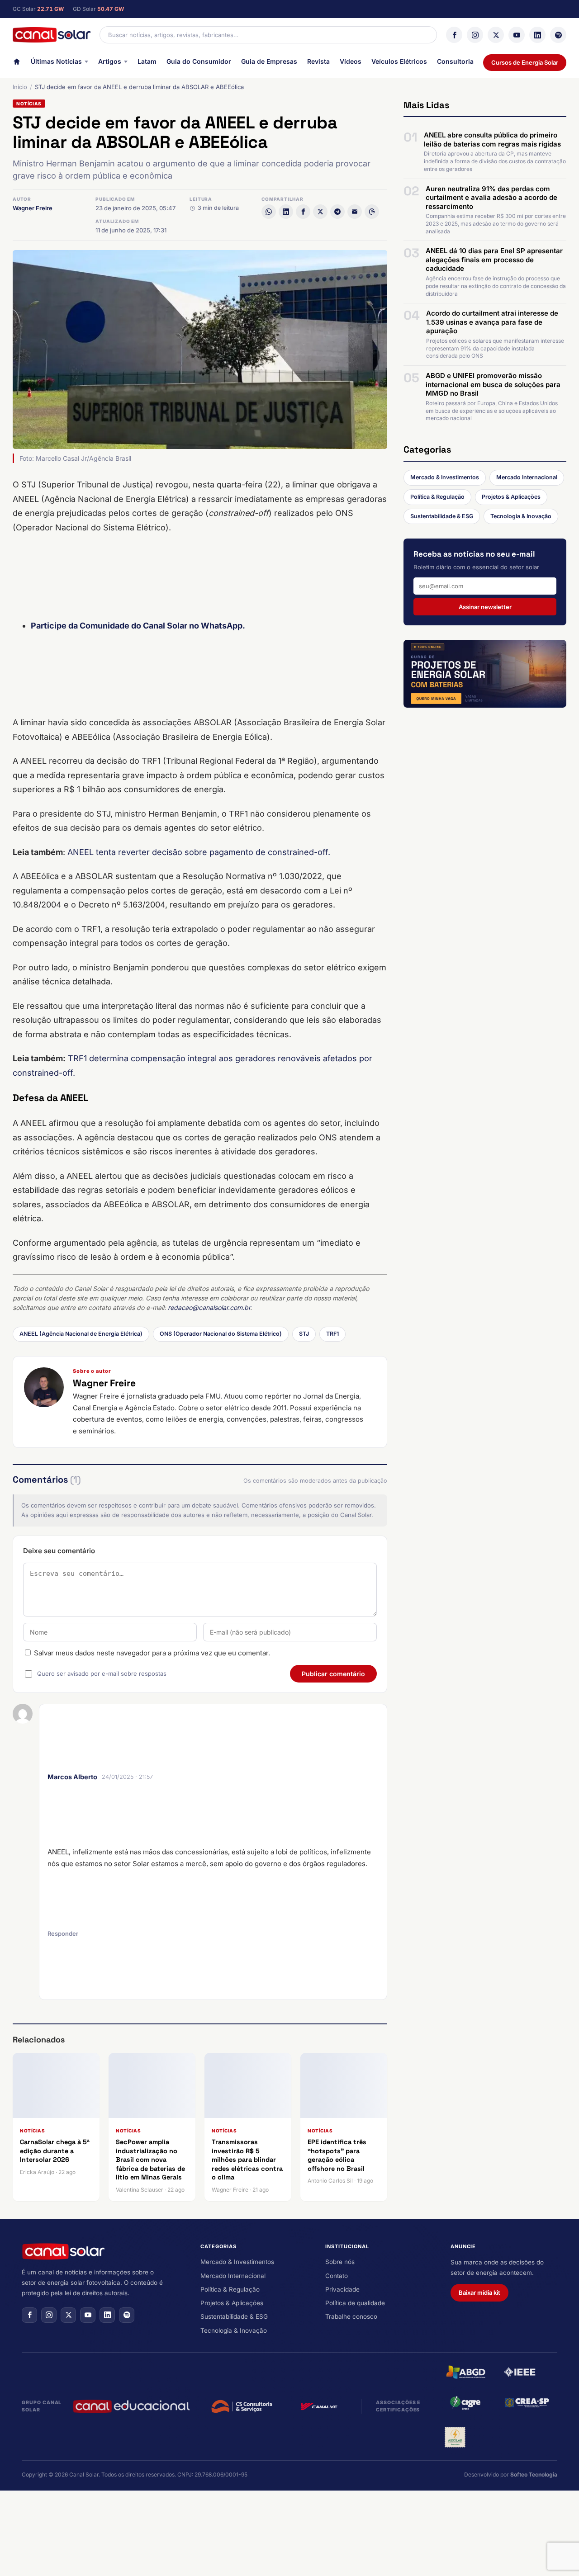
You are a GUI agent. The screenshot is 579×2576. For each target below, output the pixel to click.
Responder (63, 1933)
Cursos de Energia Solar (525, 62)
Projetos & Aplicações (511, 497)
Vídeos (351, 61)
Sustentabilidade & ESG (442, 516)
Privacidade (342, 2289)
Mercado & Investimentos (445, 477)
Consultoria (455, 61)
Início (20, 87)
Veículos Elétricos (399, 61)
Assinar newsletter (485, 607)
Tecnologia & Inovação (521, 516)
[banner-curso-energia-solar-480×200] (485, 674)
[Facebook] (454, 35)
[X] (496, 35)
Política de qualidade (355, 2303)
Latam (147, 61)
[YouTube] (517, 35)
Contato (337, 2276)
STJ (304, 1334)
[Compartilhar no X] (320, 212)
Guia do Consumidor (199, 61)
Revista (318, 61)
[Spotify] (558, 35)
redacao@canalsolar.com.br (209, 1307)
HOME (17, 64)
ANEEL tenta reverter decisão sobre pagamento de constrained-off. (199, 852)
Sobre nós (340, 2262)
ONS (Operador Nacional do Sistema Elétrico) (221, 1334)
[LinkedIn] (537, 35)
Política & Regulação (437, 497)
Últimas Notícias (56, 61)
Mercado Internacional (527, 477)
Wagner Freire (33, 208)
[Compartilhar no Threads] (372, 212)
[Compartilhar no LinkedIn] (286, 212)
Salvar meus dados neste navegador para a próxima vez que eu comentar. (152, 1653)
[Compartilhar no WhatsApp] (269, 212)
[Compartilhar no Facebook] (303, 212)
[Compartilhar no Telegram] (337, 212)
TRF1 (332, 1334)
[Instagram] (475, 35)
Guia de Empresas (269, 61)
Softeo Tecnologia (534, 2474)
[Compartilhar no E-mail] (355, 212)
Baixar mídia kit (479, 2292)
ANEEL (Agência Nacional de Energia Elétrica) (81, 1334)
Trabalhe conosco (351, 2316)
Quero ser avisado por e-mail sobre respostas (102, 1673)
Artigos (110, 61)
